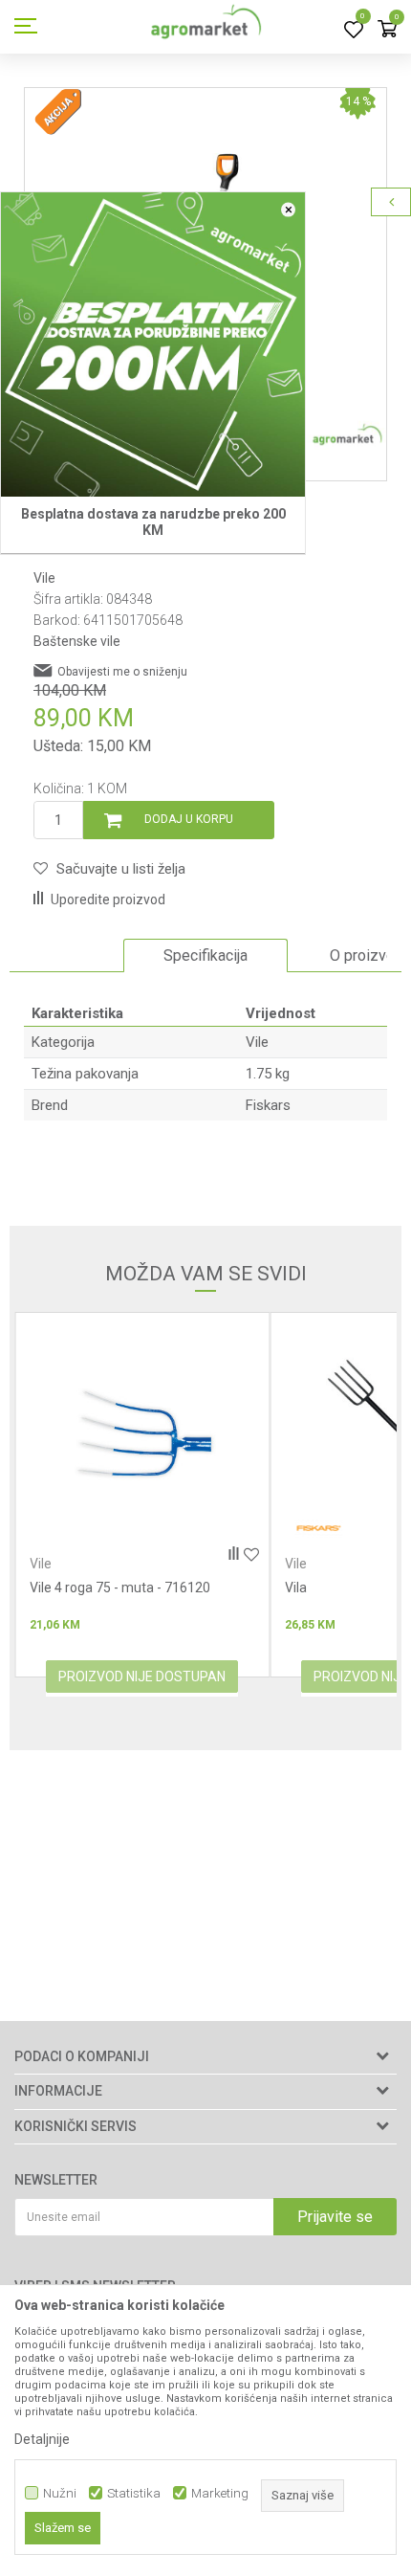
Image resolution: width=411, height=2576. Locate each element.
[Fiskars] (63, 1529)
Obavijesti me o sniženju (122, 672)
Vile (44, 578)
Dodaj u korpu (189, 819)
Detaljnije (42, 2439)
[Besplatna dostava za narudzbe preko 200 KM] (153, 344)
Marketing (220, 2493)
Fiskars (268, 1105)
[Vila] (142, 1435)
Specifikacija (205, 955)
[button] (109, 869)
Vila (41, 1588)
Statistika (134, 2493)
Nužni (60, 2493)
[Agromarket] (206, 27)
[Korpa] (387, 30)
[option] (205, 956)
